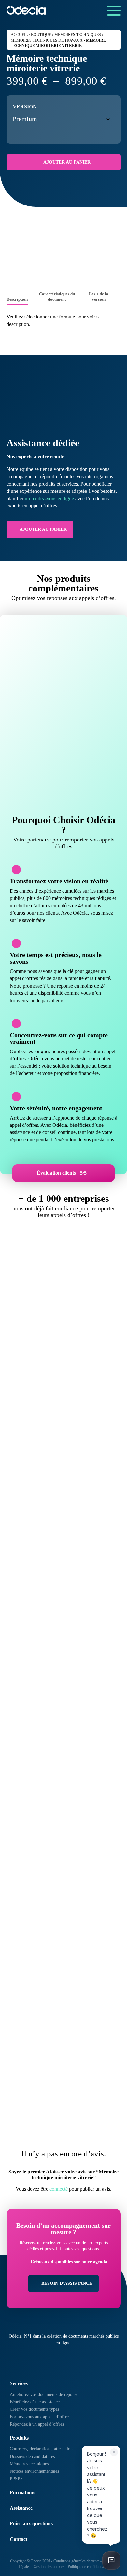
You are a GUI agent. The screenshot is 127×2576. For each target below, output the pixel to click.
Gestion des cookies (49, 2567)
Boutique (41, 35)
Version (25, 107)
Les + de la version (99, 297)
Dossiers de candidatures (32, 2456)
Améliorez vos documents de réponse (44, 2394)
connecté (59, 2189)
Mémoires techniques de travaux (47, 40)
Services (19, 2383)
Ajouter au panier (67, 162)
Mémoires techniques (78, 35)
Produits (19, 2438)
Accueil (19, 35)
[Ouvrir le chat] (111, 2560)
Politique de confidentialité (88, 2567)
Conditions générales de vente (76, 2561)
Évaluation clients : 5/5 (62, 1173)
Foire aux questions (31, 2524)
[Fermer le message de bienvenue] (114, 2452)
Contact (19, 2539)
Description (17, 299)
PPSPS (16, 2479)
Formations (22, 2492)
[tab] (17, 300)
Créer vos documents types (34, 2409)
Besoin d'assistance (67, 2283)
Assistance (21, 2508)
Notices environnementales (34, 2471)
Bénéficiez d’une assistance (35, 2402)
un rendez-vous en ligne (49, 498)
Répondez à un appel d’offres (37, 2424)
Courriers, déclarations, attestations (42, 2449)
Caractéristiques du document (57, 297)
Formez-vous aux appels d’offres (40, 2417)
